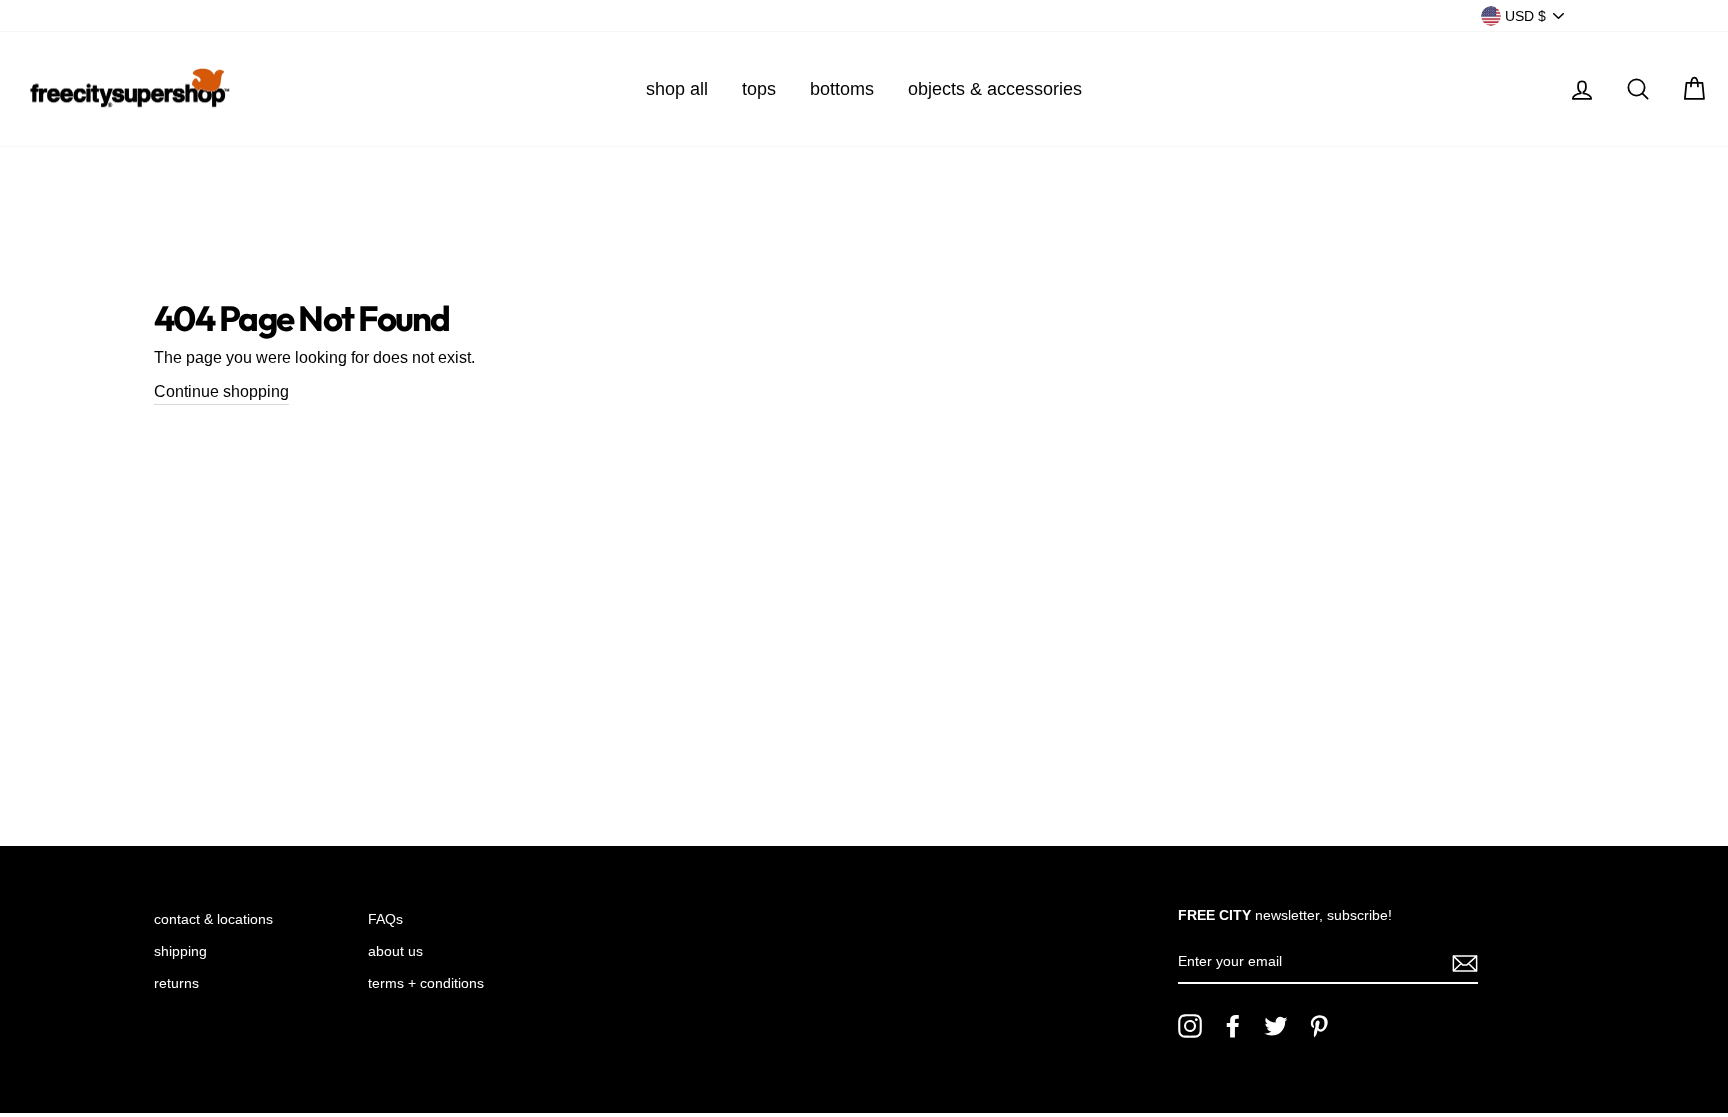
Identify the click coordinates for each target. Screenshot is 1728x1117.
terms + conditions (426, 983)
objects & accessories (995, 89)
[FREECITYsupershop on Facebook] (1233, 1026)
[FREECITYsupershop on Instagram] (1190, 1026)
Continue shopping (221, 391)
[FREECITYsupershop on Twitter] (1276, 1026)
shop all (677, 89)
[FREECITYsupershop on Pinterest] (1319, 1026)
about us (395, 951)
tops (759, 89)
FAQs (385, 919)
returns (176, 983)
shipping (180, 951)
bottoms (842, 89)
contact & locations (213, 919)
